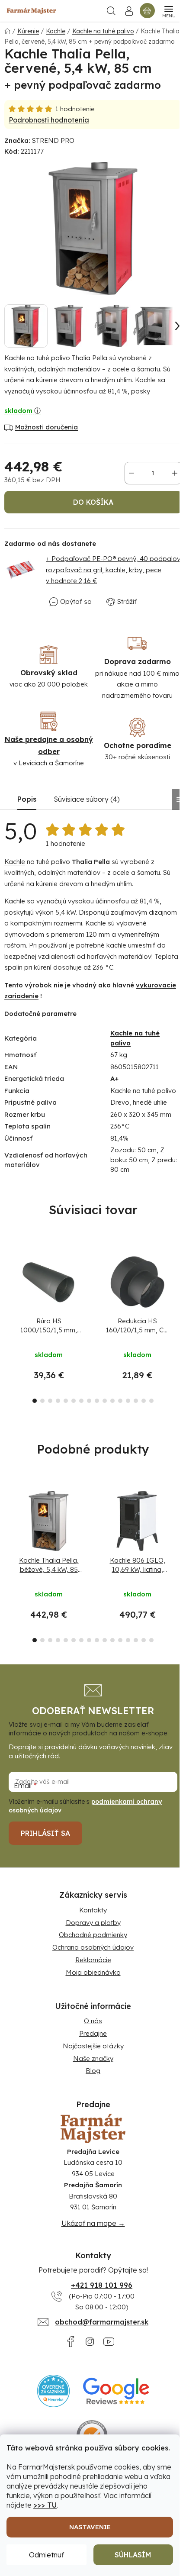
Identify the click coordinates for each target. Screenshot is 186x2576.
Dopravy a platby (93, 1923)
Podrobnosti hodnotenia (49, 120)
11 (120, 1401)
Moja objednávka (93, 1972)
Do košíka (93, 502)
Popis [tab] (27, 799)
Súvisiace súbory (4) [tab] (87, 799)
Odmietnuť (46, 2555)
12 (128, 1401)
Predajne (93, 2033)
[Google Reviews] (116, 2391)
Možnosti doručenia (46, 427)
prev (9, 1280)
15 (151, 1401)
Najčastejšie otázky (93, 2046)
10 (112, 1401)
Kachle (15, 862)
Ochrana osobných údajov (93, 1947)
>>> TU (45, 2505)
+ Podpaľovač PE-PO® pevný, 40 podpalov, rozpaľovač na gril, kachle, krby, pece (114, 570)
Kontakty (93, 1910)
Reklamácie (93, 1960)
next (177, 1280)
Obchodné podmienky (93, 1935)
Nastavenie (90, 2527)
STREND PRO (53, 140)
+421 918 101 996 (102, 2285)
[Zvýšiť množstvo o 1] (175, 473)
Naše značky (93, 2059)
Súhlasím (133, 2555)
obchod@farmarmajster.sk (102, 2322)
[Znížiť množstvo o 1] (131, 473)
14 (144, 1401)
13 (136, 1401)
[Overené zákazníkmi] (53, 2391)
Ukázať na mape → (93, 2223)
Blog (93, 2071)
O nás (93, 2021)
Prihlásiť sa (45, 1833)
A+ (114, 1078)
